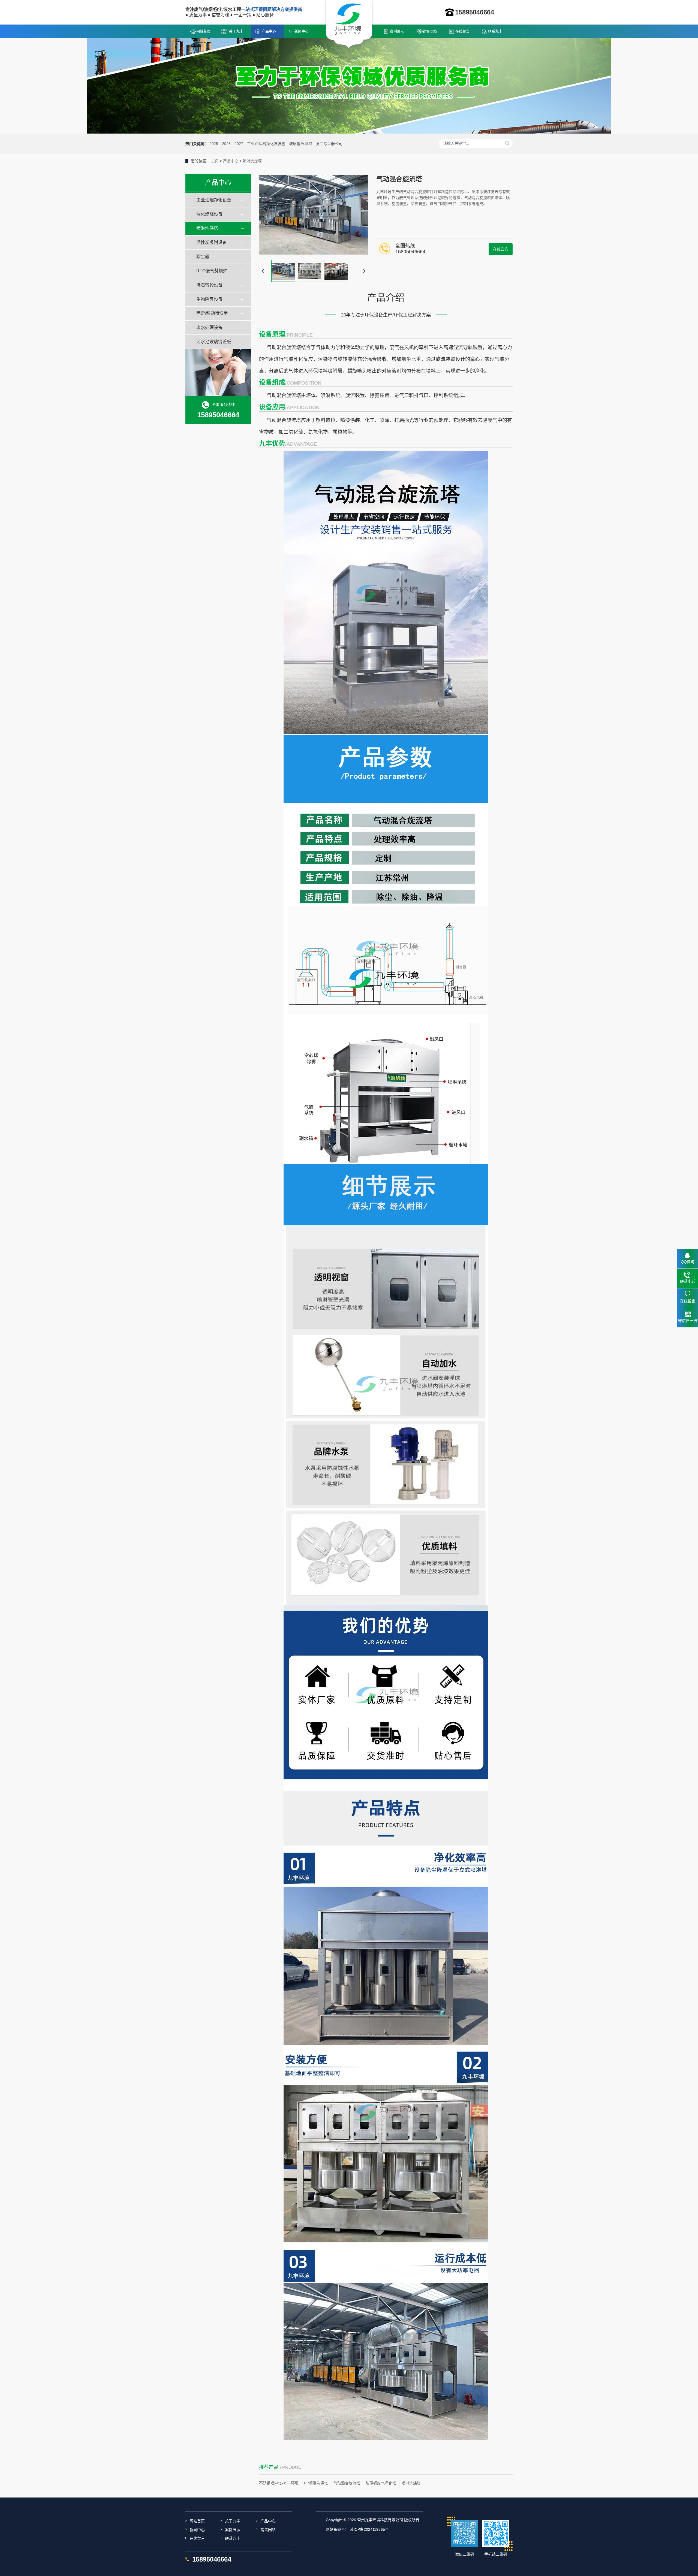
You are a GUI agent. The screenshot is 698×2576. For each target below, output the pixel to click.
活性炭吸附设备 (212, 242)
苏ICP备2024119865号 (369, 2529)
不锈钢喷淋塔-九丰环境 (279, 2483)
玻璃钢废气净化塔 (381, 2483)
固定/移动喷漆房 (212, 313)
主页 (215, 161)
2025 (214, 144)
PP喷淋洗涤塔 (316, 2483)
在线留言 (462, 31)
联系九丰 (495, 31)
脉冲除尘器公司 (329, 144)
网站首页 (203, 31)
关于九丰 (236, 31)
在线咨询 (501, 249)
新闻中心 (302, 31)
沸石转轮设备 (209, 285)
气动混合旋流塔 (347, 2483)
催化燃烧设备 (209, 214)
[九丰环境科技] (349, 25)
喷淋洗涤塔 (252, 161)
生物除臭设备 (209, 299)
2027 (239, 144)
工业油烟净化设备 (214, 200)
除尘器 (203, 257)
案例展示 (397, 31)
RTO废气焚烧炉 (212, 271)
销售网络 (430, 31)
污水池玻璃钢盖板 (214, 342)
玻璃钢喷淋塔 (300, 144)
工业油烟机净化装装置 (266, 144)
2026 (226, 144)
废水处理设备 (209, 327)
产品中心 (269, 31)
